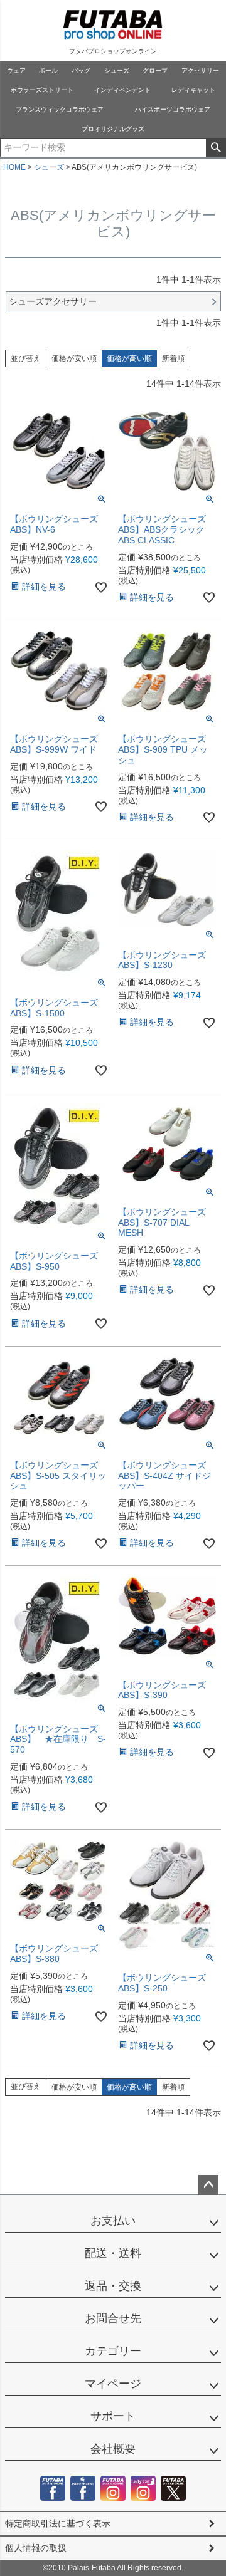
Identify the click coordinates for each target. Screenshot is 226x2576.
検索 (216, 148)
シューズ (117, 70)
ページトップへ (208, 2185)
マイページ (113, 2384)
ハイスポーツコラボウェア (173, 109)
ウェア (16, 70)
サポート (113, 2416)
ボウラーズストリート (42, 90)
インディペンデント (122, 90)
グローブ (155, 70)
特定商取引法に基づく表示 (58, 2523)
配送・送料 (113, 2253)
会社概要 (113, 2449)
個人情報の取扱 (36, 2548)
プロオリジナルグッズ (113, 129)
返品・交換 (113, 2286)
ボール (48, 70)
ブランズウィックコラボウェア (60, 109)
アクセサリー (200, 70)
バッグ (81, 70)
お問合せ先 (113, 2318)
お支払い (113, 2221)
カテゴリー (113, 2351)
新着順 (173, 358)
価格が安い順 (74, 358)
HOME (14, 167)
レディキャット (193, 90)
